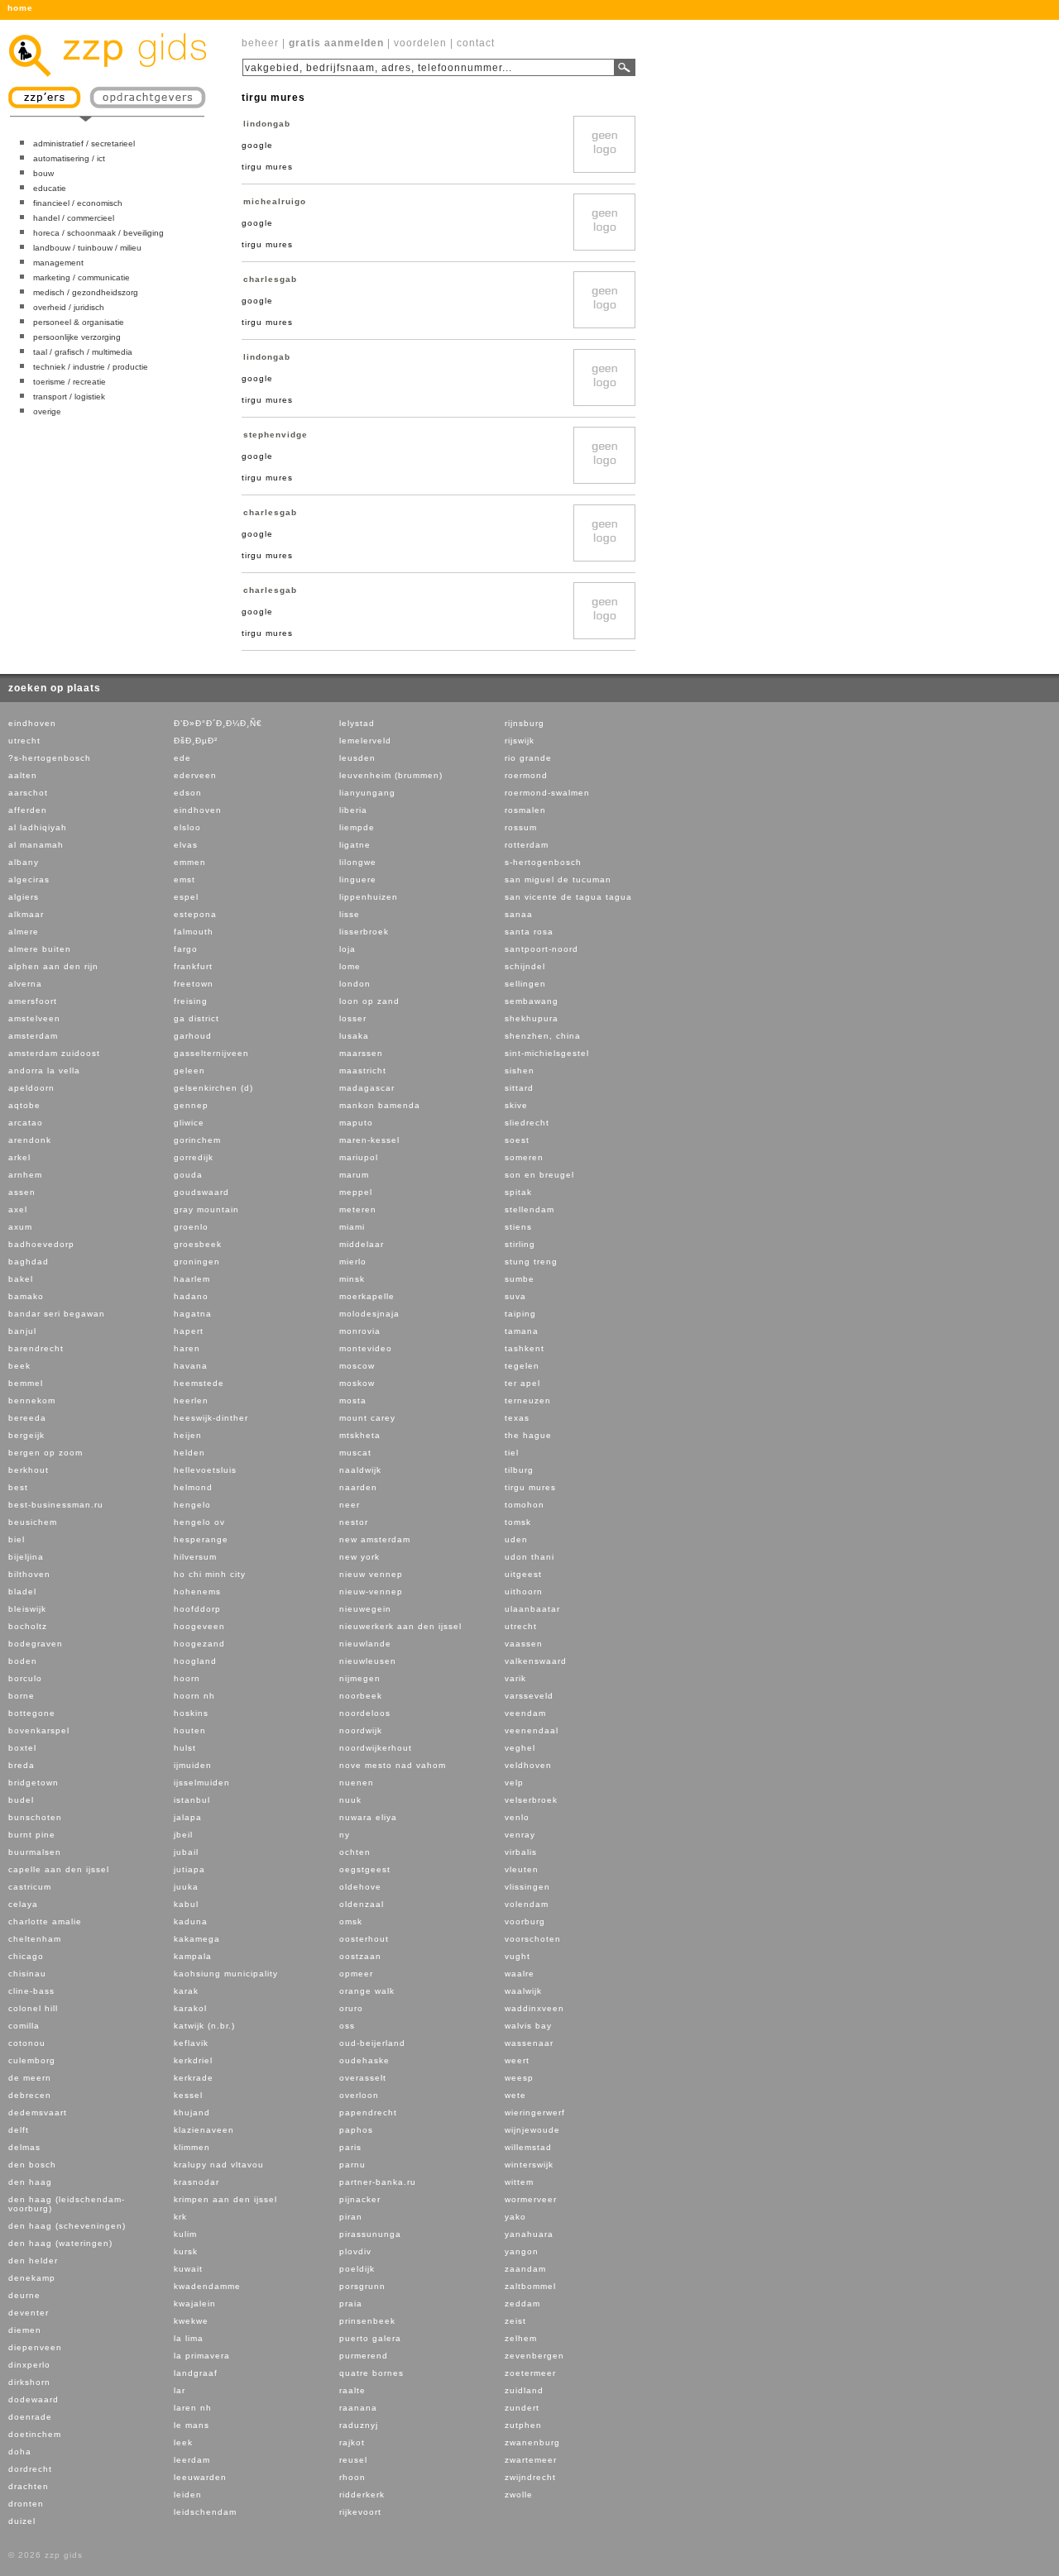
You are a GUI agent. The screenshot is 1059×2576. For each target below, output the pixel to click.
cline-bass (31, 1991)
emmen (190, 862)
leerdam (192, 2460)
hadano (191, 1296)
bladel (22, 1591)
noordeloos (365, 1713)
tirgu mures (530, 1487)
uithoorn (524, 1591)
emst (184, 879)
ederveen (195, 775)
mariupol (359, 1157)
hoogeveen (199, 1626)
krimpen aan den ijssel (225, 2199)
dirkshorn (29, 2382)
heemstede (199, 1383)
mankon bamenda (380, 1105)
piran (351, 2217)
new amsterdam (375, 1539)
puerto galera (370, 2338)
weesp (519, 2078)
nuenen (357, 1783)
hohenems (197, 1591)
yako (515, 2217)
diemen (25, 2330)
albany (24, 862)
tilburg (519, 1470)
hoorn (187, 1678)
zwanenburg (532, 2442)
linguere (358, 879)
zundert (522, 2408)
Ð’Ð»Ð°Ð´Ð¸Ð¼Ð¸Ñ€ (218, 723)
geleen (189, 1071)
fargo (186, 949)
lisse (350, 914)
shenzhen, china (543, 1036)
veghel (520, 1748)
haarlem (192, 1279)
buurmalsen (35, 1852)
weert (517, 2060)
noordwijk (361, 1730)
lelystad (357, 723)
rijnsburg (525, 723)
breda (22, 1765)
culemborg (32, 2060)
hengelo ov (199, 1522)
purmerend (364, 2356)
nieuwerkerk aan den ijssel (400, 1626)
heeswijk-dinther (211, 1418)
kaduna (191, 1921)
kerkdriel (193, 2060)
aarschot (28, 793)
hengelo (192, 1505)
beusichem (33, 1522)
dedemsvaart (38, 2112)
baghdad (29, 1262)
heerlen (191, 1400)
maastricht (363, 1071)
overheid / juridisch (69, 307)
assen (22, 1192)
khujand (192, 2112)
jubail (186, 1852)
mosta (353, 1400)
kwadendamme (207, 2286)
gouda (188, 1175)
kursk (186, 2251)
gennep (191, 1105)
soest (517, 1140)
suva (515, 1296)
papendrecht (368, 2112)
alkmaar (26, 914)
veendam (525, 1713)
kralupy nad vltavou (219, 2165)
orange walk (367, 1991)
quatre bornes (371, 2373)
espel (186, 897)
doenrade (30, 2417)
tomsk (518, 1522)
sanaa (519, 914)
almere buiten (40, 949)
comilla (24, 2026)
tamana (522, 1331)
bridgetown (34, 1783)
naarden (358, 1487)
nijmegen (360, 1678)
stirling (520, 1244)
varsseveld (529, 1696)
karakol (190, 2008)
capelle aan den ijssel (59, 1869)
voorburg (525, 1921)
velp (514, 1783)
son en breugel (539, 1175)
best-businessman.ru (56, 1505)
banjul (22, 1331)
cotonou (27, 2043)
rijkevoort (360, 2512)
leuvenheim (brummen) (391, 775)
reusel (353, 2460)
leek (183, 2442)
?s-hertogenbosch (50, 758)
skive (516, 1105)
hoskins (191, 1713)
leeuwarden (200, 2477)
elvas (186, 845)
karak (186, 1991)
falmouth (194, 932)
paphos (356, 2130)
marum (354, 1175)
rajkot (352, 2442)
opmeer (356, 1974)
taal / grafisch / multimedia (83, 352)
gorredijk (194, 1157)
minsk (352, 1279)
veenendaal (532, 1730)
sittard (519, 1088)
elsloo (187, 827)
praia (351, 2304)
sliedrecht (527, 1123)
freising (191, 1001)
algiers (24, 897)
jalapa (188, 1817)
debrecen (30, 2095)
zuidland (524, 2390)
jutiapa (189, 1869)
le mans (192, 2425)
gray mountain (206, 1209)
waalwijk (523, 1991)
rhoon (352, 2477)
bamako (26, 1296)
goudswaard (201, 1192)
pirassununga (370, 2234)
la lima (189, 2338)
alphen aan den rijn (53, 966)
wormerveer (531, 2199)
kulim (185, 2234)
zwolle (519, 2495)
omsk (351, 1921)
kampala (193, 1956)
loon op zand (369, 1001)
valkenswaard (536, 1661)
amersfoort (33, 1001)
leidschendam (205, 2512)
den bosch (32, 2165)
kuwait (188, 2269)
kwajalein (195, 2304)
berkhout (29, 1470)
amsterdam (33, 1036)
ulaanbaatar (532, 1609)
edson (188, 793)
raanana (358, 2408)
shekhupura (532, 1018)
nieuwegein (365, 1609)
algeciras (29, 879)
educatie (50, 188)
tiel (512, 1453)
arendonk (30, 1140)
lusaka (354, 1036)
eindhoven (32, 723)
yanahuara (529, 2234)
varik (515, 1678)
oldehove (360, 1887)
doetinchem (35, 2434)
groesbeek (198, 1244)
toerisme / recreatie (69, 382)
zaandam (525, 2269)
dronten (26, 2504)
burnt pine (32, 1835)
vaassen (524, 1644)
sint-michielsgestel (547, 1053)
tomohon (525, 1505)
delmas (24, 2147)
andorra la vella (44, 1071)
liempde (357, 827)
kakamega (197, 1939)
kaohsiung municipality (226, 1974)
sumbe (520, 1279)
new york (359, 1557)
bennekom (32, 1400)
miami (352, 1227)
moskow (357, 1383)
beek (19, 1366)
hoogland (195, 1661)
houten (190, 1730)
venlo (517, 1817)
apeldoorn (31, 1088)
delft (19, 2130)
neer (350, 1505)
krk (180, 2217)
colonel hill (33, 2008)
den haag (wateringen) (60, 2243)
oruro (351, 2008)
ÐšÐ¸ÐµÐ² (196, 741)
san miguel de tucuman (558, 879)
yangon (522, 2251)
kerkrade (194, 2078)
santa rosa (529, 932)
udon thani (529, 1557)
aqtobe (24, 1105)
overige (47, 411)
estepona (195, 914)
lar (180, 2390)
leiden (188, 2495)
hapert (189, 1331)
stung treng (531, 1262)
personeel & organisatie (79, 322)
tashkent (525, 1348)
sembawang (532, 1001)
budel (21, 1800)
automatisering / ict (69, 158)
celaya (23, 1904)
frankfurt (193, 966)
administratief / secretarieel (84, 143)
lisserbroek (364, 932)
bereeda (27, 1418)
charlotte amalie (45, 1921)
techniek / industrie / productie (91, 367)
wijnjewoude (532, 2130)
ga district (196, 1018)
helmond (193, 1487)
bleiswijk (27, 1609)
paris (350, 2147)
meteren (358, 1209)
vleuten (522, 1869)
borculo (25, 1678)
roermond (526, 775)
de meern (30, 2078)
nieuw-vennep (371, 1591)
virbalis (521, 1852)
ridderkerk (362, 2495)
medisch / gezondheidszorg (86, 292)
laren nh (193, 2408)
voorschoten (533, 1939)
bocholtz (28, 1626)
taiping (520, 1314)
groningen (197, 1262)
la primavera (202, 2356)
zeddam (522, 2304)
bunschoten (35, 1817)
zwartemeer (531, 2460)
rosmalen (525, 810)
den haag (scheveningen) (67, 2226)
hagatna (193, 1314)
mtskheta (360, 1435)
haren (187, 1348)
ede (182, 758)
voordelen (420, 43)
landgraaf (196, 2373)
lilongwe (358, 862)
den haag (30, 2182)
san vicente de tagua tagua (568, 897)
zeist (515, 2321)
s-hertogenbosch (543, 862)
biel (17, 1539)
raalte (352, 2390)
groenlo (191, 1227)
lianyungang (367, 793)
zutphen (523, 2425)
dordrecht (30, 2469)
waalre (520, 1974)
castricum (30, 1887)
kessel (188, 2095)
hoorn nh (194, 1696)
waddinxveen (534, 2008)
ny (345, 1835)
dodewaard (34, 2399)
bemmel (26, 1383)
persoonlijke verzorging (77, 337)
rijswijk (520, 741)
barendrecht (36, 1348)
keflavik (191, 2043)
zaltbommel (530, 2286)
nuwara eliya (368, 1817)
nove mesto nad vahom (393, 1765)
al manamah (36, 845)
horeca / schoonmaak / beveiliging (98, 233)
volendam (527, 1904)
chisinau (27, 1974)
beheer (260, 43)
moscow (357, 1366)
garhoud (193, 1036)
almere (24, 932)
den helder (33, 2261)
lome (350, 966)
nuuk (350, 1800)
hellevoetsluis (205, 1470)
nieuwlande (365, 1644)
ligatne (355, 845)
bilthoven (29, 1574)
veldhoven (528, 1765)
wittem (519, 2182)
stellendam (529, 1209)
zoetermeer (530, 2373)
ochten (355, 1852)
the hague (528, 1435)
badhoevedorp (41, 1244)
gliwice (189, 1123)
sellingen (525, 984)
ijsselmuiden (202, 1783)
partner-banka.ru (378, 2182)
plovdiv (355, 2251)
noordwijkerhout (376, 1748)
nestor (354, 1522)
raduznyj (359, 2425)
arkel (19, 1157)
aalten (23, 775)
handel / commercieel (74, 218)
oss (347, 2026)
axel (18, 1209)
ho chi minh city (210, 1574)
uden (516, 1539)
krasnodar (196, 2182)
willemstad (528, 2147)
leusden (357, 758)
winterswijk (529, 2165)
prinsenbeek (367, 2321)
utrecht (24, 741)
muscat (355, 1453)
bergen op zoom (46, 1453)
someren (524, 1157)
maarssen (361, 1053)
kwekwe (191, 2321)
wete (515, 2095)
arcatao (26, 1123)
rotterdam (527, 845)
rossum (521, 827)
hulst (185, 1748)
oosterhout (364, 1939)
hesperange (201, 1539)
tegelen (522, 1366)
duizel (22, 2521)
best (18, 1487)
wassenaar (529, 2043)
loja (347, 949)
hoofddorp (197, 1609)
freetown (194, 984)
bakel (21, 1279)
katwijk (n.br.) (204, 2026)
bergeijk (26, 1435)
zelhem (521, 2338)
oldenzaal (362, 1904)
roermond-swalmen (547, 793)
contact (476, 43)
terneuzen (528, 1400)
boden (23, 1661)
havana (191, 1366)
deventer (29, 2313)
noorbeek (361, 1696)
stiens (518, 1227)
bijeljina (26, 1557)
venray (520, 1835)
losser (353, 1018)
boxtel (22, 1748)
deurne (24, 2295)
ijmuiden (193, 1765)
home (20, 8)
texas (517, 1418)
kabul (186, 1904)
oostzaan (360, 1956)
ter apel (522, 1383)
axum (20, 1227)
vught (518, 1956)
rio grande (528, 758)
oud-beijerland (372, 2043)
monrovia (360, 1331)
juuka (186, 1887)
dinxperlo (29, 2365)
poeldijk (357, 2269)
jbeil (183, 1835)
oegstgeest (365, 1869)
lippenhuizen (369, 897)
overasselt (363, 2078)
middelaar (362, 1244)
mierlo (353, 1262)
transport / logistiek (69, 397)
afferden (28, 810)
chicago (26, 1956)
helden (189, 1453)
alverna (25, 984)
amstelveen (34, 1018)
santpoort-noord (541, 949)
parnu (352, 2165)
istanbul (192, 1800)
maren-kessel (369, 1140)
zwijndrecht (530, 2477)
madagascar (367, 1088)
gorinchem (197, 1140)
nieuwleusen (368, 1661)
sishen (520, 1071)
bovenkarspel (39, 1730)
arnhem (25, 1175)
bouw (43, 173)
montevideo (366, 1348)
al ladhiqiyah (38, 827)
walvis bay (528, 2026)
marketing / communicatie (81, 277)
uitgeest (523, 1574)
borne (22, 1696)
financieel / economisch (78, 203)
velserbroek (531, 1800)
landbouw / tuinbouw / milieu (87, 248)
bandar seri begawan (57, 1314)
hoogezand (199, 1644)
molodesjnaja (369, 1314)
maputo (356, 1123)
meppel (356, 1192)
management (58, 263)
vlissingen (527, 1887)
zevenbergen (534, 2356)
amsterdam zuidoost (54, 1053)
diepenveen (35, 2347)
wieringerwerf (535, 2112)
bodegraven (36, 1644)
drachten (29, 2486)
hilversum (195, 1557)
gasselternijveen (211, 1053)
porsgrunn (362, 2286)
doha (20, 2452)
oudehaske (364, 2060)
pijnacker (360, 2199)
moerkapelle (367, 1296)
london (355, 984)
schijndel (525, 966)
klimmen (192, 2147)
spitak (518, 1192)
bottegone (32, 1713)
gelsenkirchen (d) (213, 1088)
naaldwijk (360, 1470)
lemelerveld (365, 741)
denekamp (32, 2278)
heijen (188, 1435)
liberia (353, 810)
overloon (359, 2095)
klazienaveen (204, 2130)
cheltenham (35, 1939)
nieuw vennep (371, 1574)
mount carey (367, 1418)
